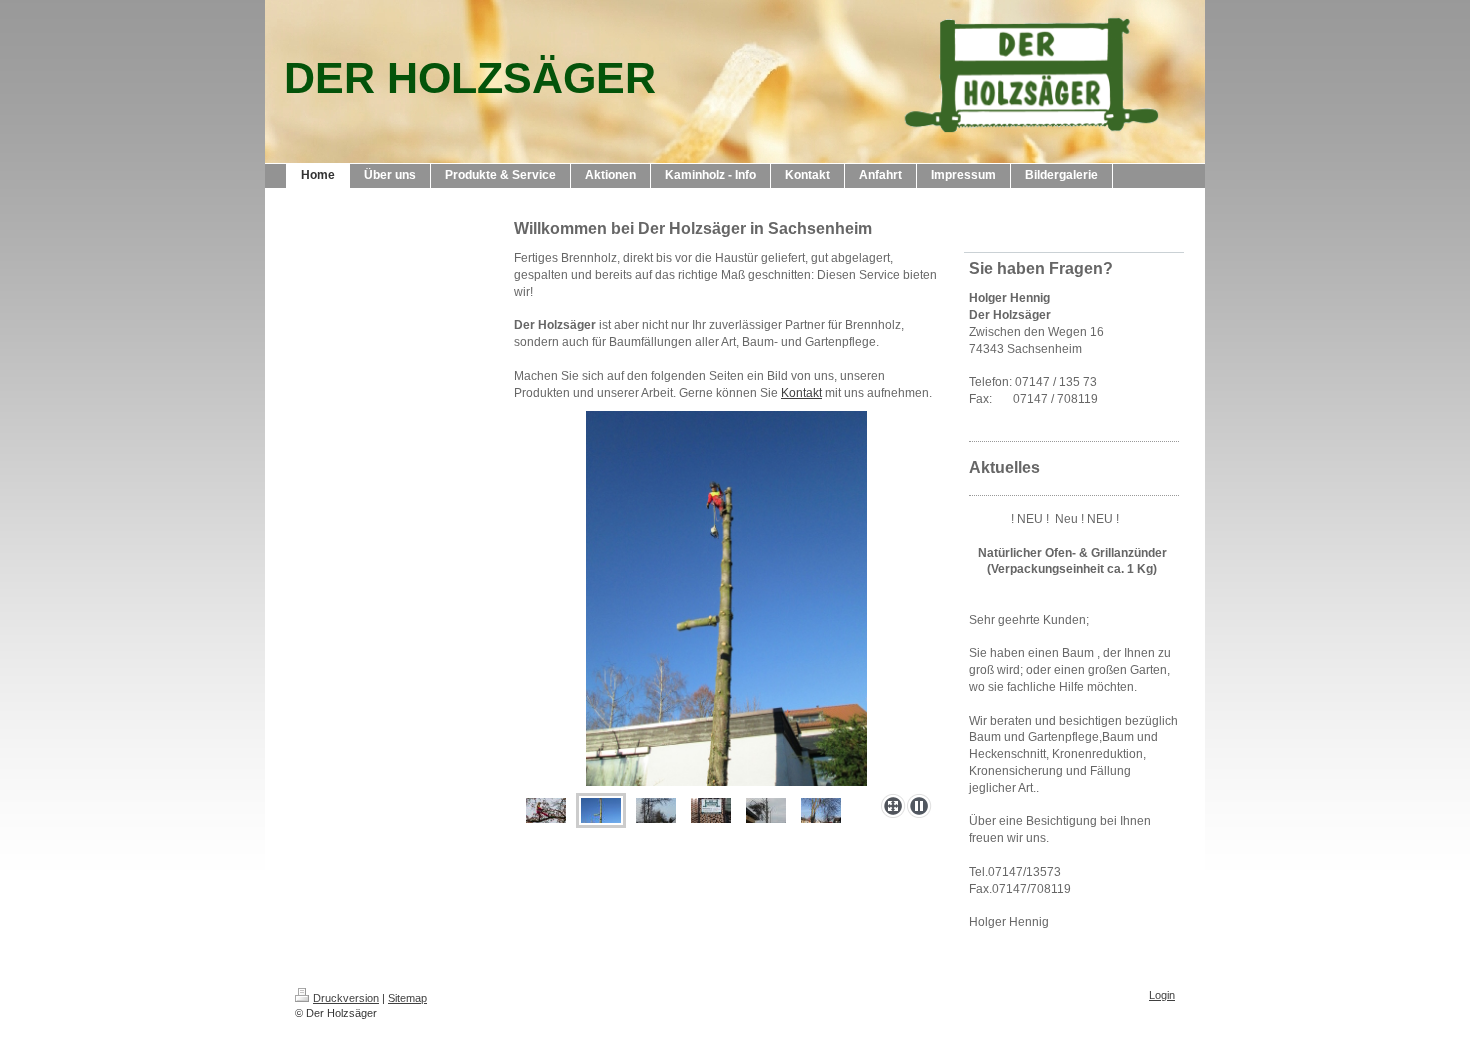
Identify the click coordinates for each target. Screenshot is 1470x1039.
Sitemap (407, 998)
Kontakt (801, 393)
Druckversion (346, 998)
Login (1162, 995)
